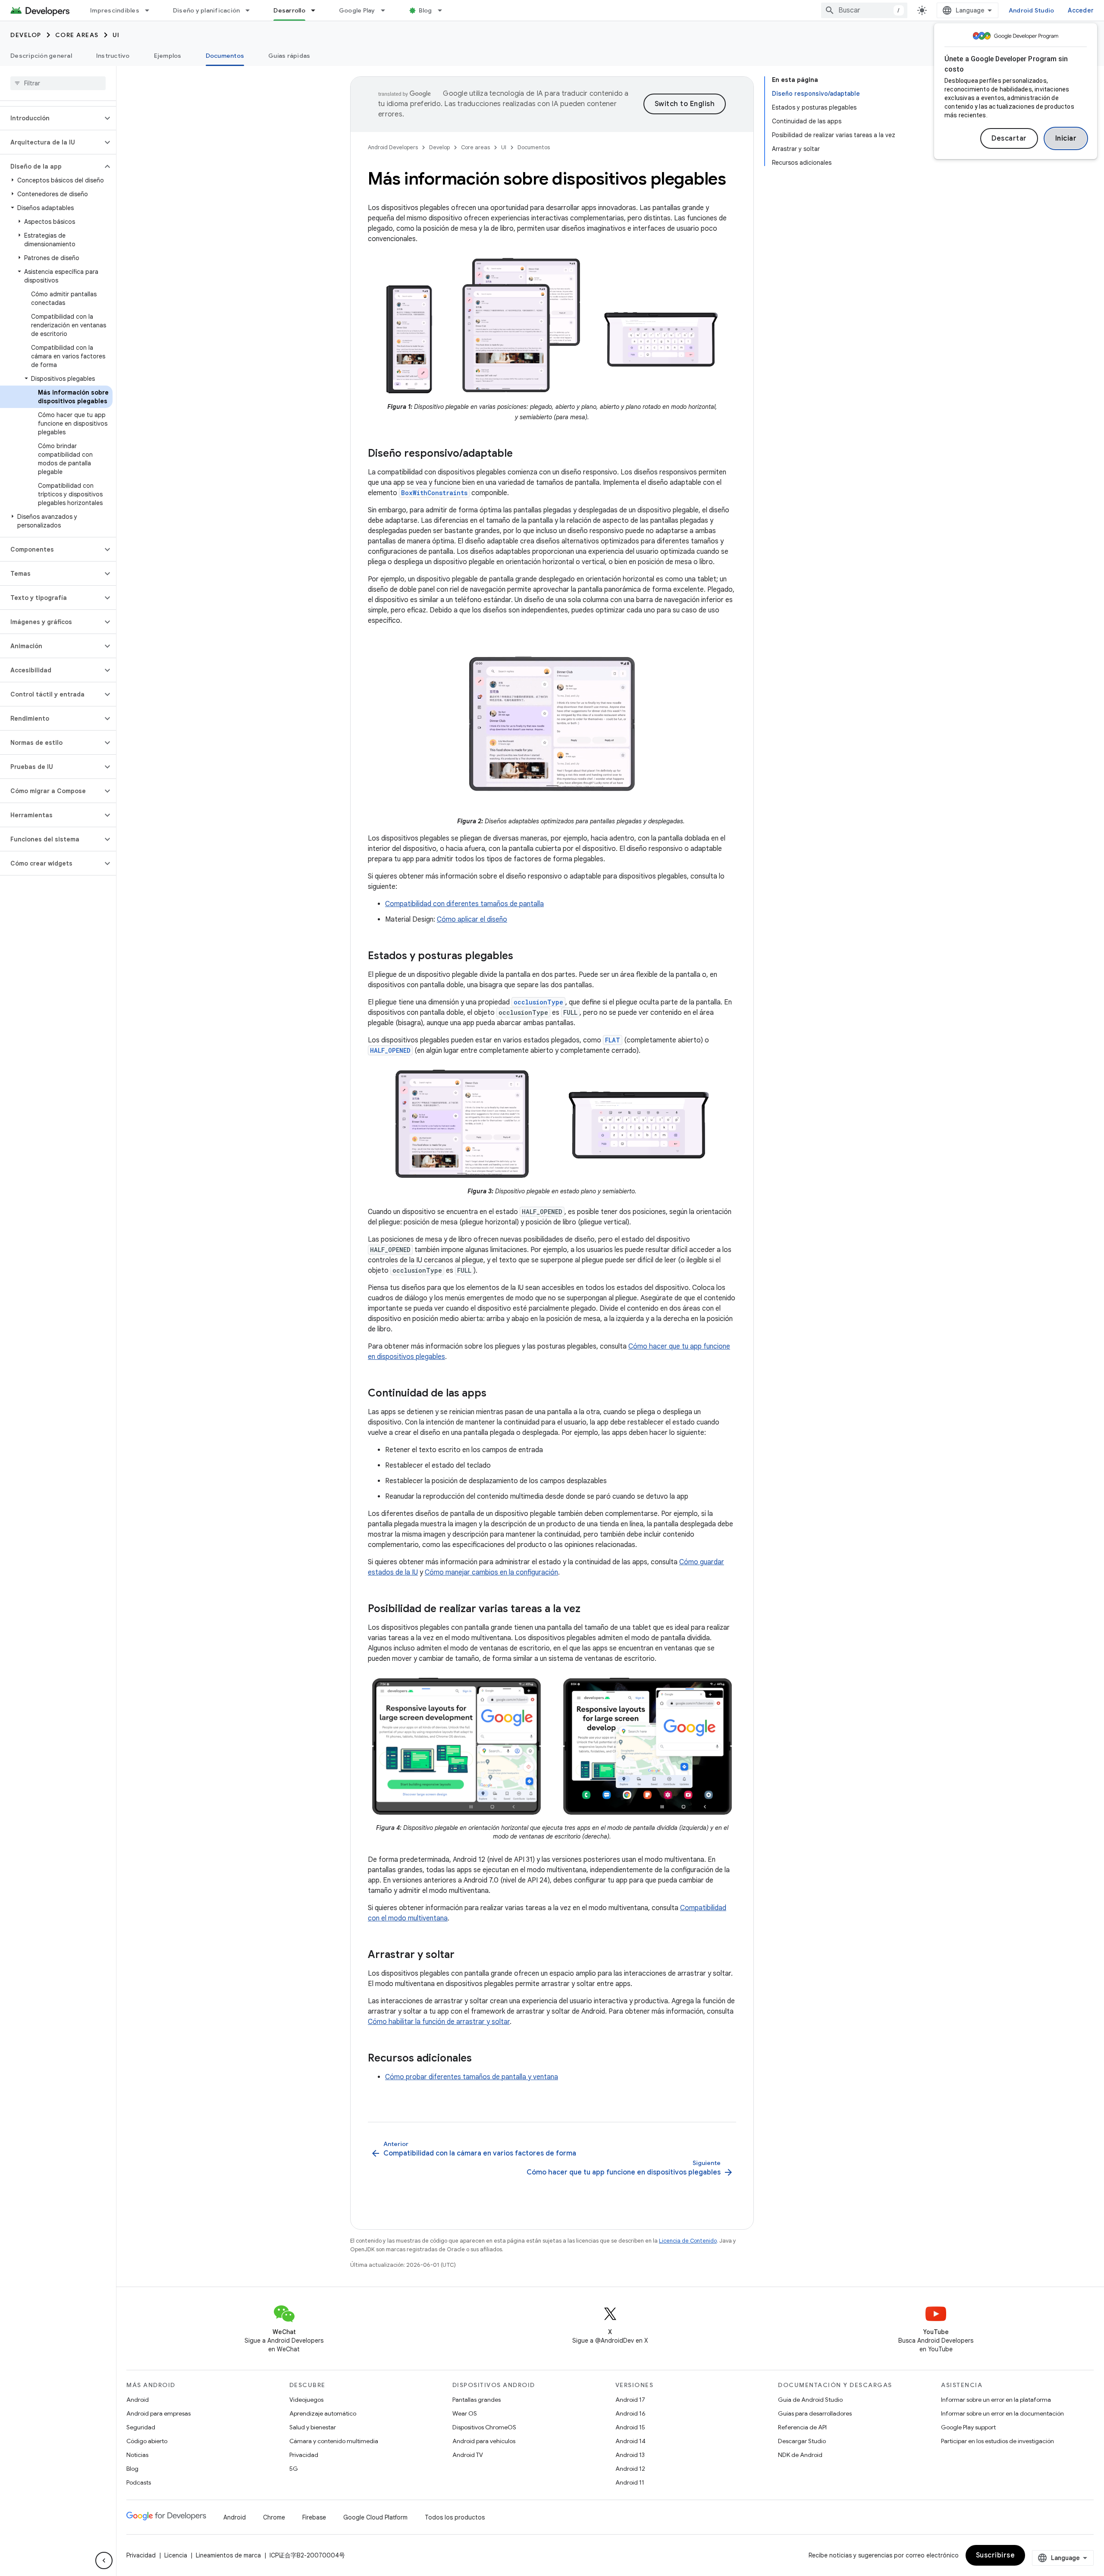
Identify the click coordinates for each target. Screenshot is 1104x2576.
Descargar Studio (802, 2441)
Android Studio (1032, 10)
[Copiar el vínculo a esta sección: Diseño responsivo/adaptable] (521, 454)
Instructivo (113, 56)
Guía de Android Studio (810, 2400)
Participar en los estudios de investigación (997, 2441)
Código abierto (147, 2441)
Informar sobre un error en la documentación (1002, 2413)
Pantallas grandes (477, 2400)
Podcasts (139, 2482)
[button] (51, 118)
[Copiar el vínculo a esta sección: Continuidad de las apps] (495, 1394)
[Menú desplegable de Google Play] (387, 10)
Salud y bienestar (313, 2427)
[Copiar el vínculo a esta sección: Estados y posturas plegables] (522, 957)
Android (138, 2400)
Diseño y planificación (207, 10)
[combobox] (864, 10)
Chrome (274, 2517)
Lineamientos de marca (228, 2555)
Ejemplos (168, 56)
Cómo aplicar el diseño (472, 919)
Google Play (357, 10)
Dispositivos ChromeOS (484, 2427)
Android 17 (630, 2400)
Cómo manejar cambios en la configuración (491, 1572)
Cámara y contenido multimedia (334, 2441)
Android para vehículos (484, 2441)
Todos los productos (455, 2517)
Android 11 (630, 2482)
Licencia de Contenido (688, 2241)
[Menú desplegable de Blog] (444, 10)
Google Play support (968, 2427)
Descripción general (41, 56)
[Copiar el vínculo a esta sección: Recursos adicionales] (480, 2059)
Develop (26, 35)
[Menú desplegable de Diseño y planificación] (251, 10)
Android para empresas (158, 2413)
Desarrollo (289, 10)
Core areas (77, 35)
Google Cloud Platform (375, 2517)
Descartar (1009, 138)
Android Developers (393, 147)
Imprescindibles (115, 10)
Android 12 (630, 2469)
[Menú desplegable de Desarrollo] (317, 10)
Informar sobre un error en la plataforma (996, 2400)
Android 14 (630, 2441)
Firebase (314, 2517)
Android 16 (630, 2413)
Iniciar (1066, 138)
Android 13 (630, 2455)
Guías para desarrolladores (815, 2413)
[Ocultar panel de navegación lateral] (104, 2560)
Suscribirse (996, 2555)
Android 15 (630, 2427)
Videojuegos (306, 2400)
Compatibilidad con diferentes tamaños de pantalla (464, 904)
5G (294, 2469)
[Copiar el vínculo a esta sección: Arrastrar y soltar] (463, 1955)
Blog (425, 10)
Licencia (176, 2555)
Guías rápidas (289, 56)
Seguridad (141, 2427)
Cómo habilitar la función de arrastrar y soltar (439, 2022)
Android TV (468, 2455)
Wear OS (465, 2413)
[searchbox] (58, 83)
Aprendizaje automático (323, 2413)
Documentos (225, 56)
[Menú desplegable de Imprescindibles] (151, 10)
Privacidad (304, 2455)
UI (116, 35)
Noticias (137, 2455)
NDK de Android (800, 2455)
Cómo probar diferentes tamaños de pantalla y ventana (472, 2077)
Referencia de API (802, 2427)
